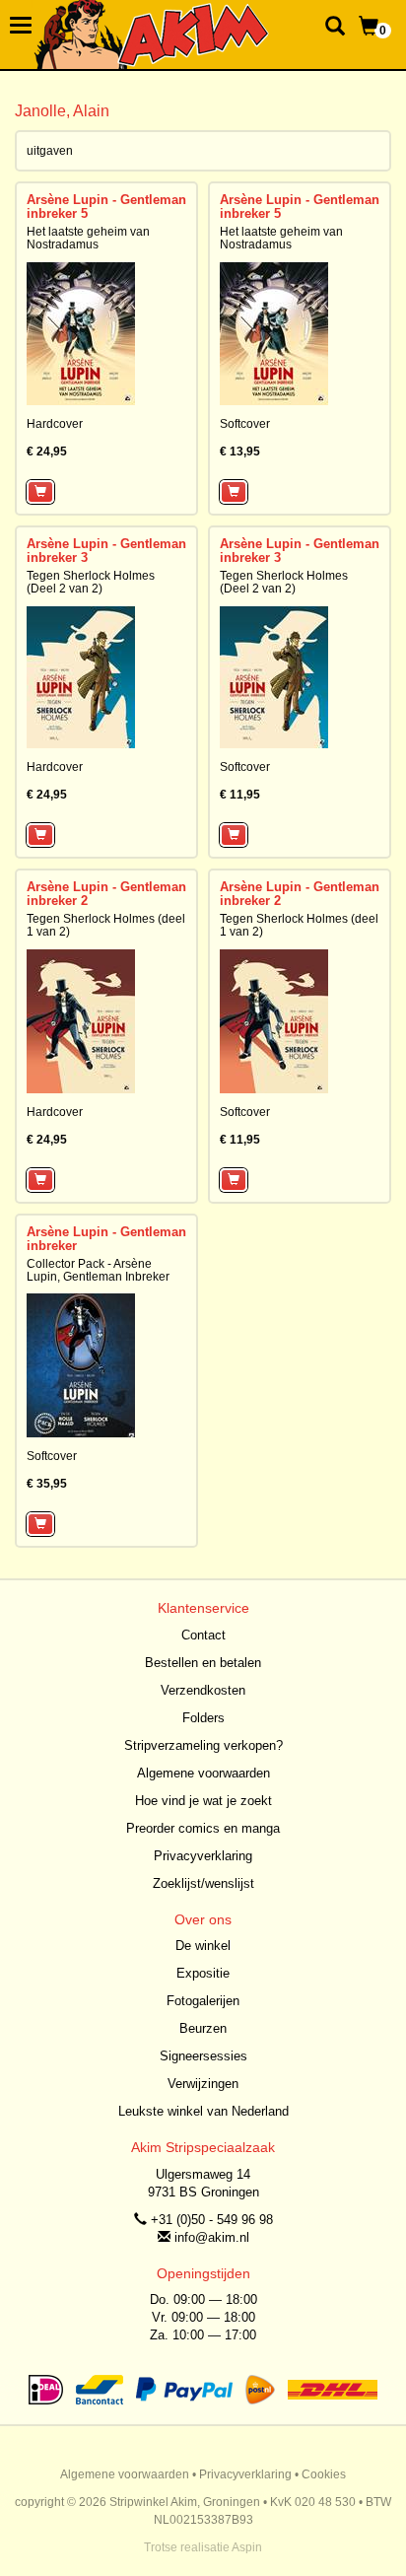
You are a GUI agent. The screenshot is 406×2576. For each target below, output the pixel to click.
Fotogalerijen (203, 2001)
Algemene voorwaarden (203, 1773)
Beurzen (203, 2028)
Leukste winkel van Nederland (203, 2111)
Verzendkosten (203, 1690)
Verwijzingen (203, 2084)
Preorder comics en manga (203, 1828)
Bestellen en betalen (203, 1663)
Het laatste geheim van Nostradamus (88, 238)
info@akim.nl (212, 2237)
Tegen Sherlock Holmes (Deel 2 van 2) (91, 582)
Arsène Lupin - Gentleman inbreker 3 (106, 551)
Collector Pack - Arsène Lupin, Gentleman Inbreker (98, 1270)
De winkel (203, 1946)
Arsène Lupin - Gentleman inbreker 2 (106, 894)
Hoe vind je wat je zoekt (203, 1801)
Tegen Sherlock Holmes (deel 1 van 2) (106, 925)
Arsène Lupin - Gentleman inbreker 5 (106, 207)
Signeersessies (203, 2056)
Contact (203, 1635)
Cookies (324, 2474)
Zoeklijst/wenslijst (203, 1883)
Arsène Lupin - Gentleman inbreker (106, 1239)
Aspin (247, 2547)
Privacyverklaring (203, 1856)
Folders (203, 1718)
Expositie (203, 1973)
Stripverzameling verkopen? (203, 1745)
